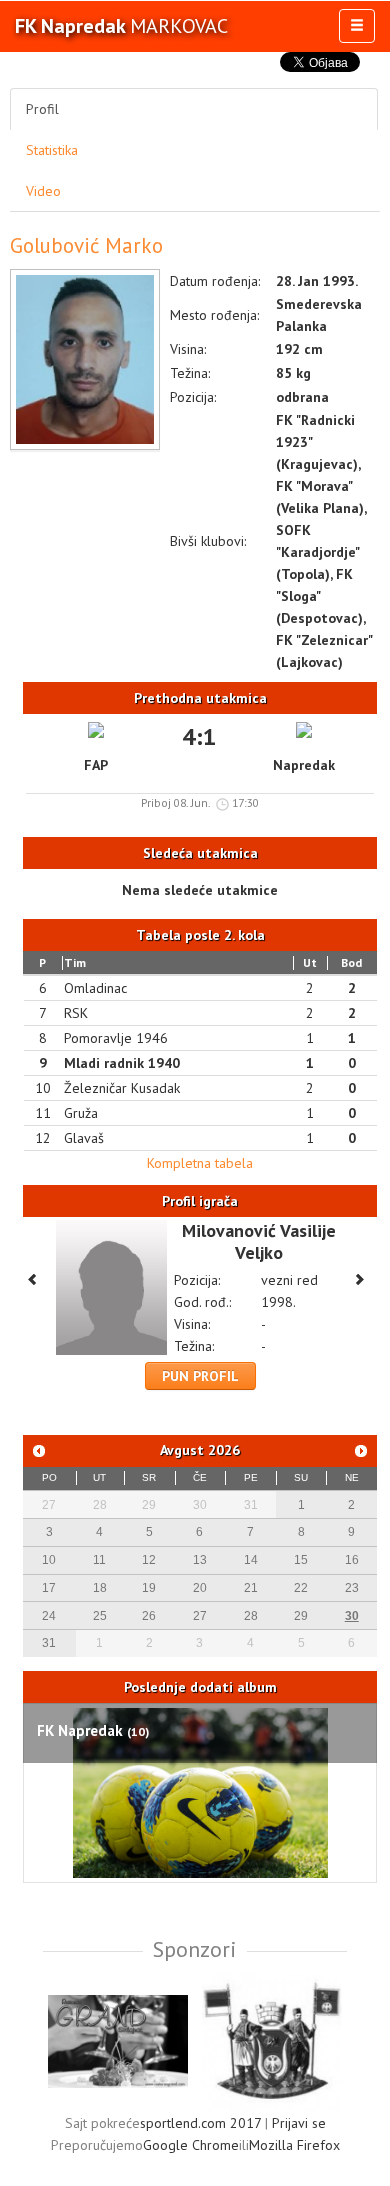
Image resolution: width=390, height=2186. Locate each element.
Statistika (52, 150)
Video (43, 191)
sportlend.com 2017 (200, 2123)
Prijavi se (299, 2123)
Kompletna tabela (200, 1163)
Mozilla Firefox (294, 2145)
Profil (42, 109)
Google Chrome (191, 2145)
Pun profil (200, 1376)
